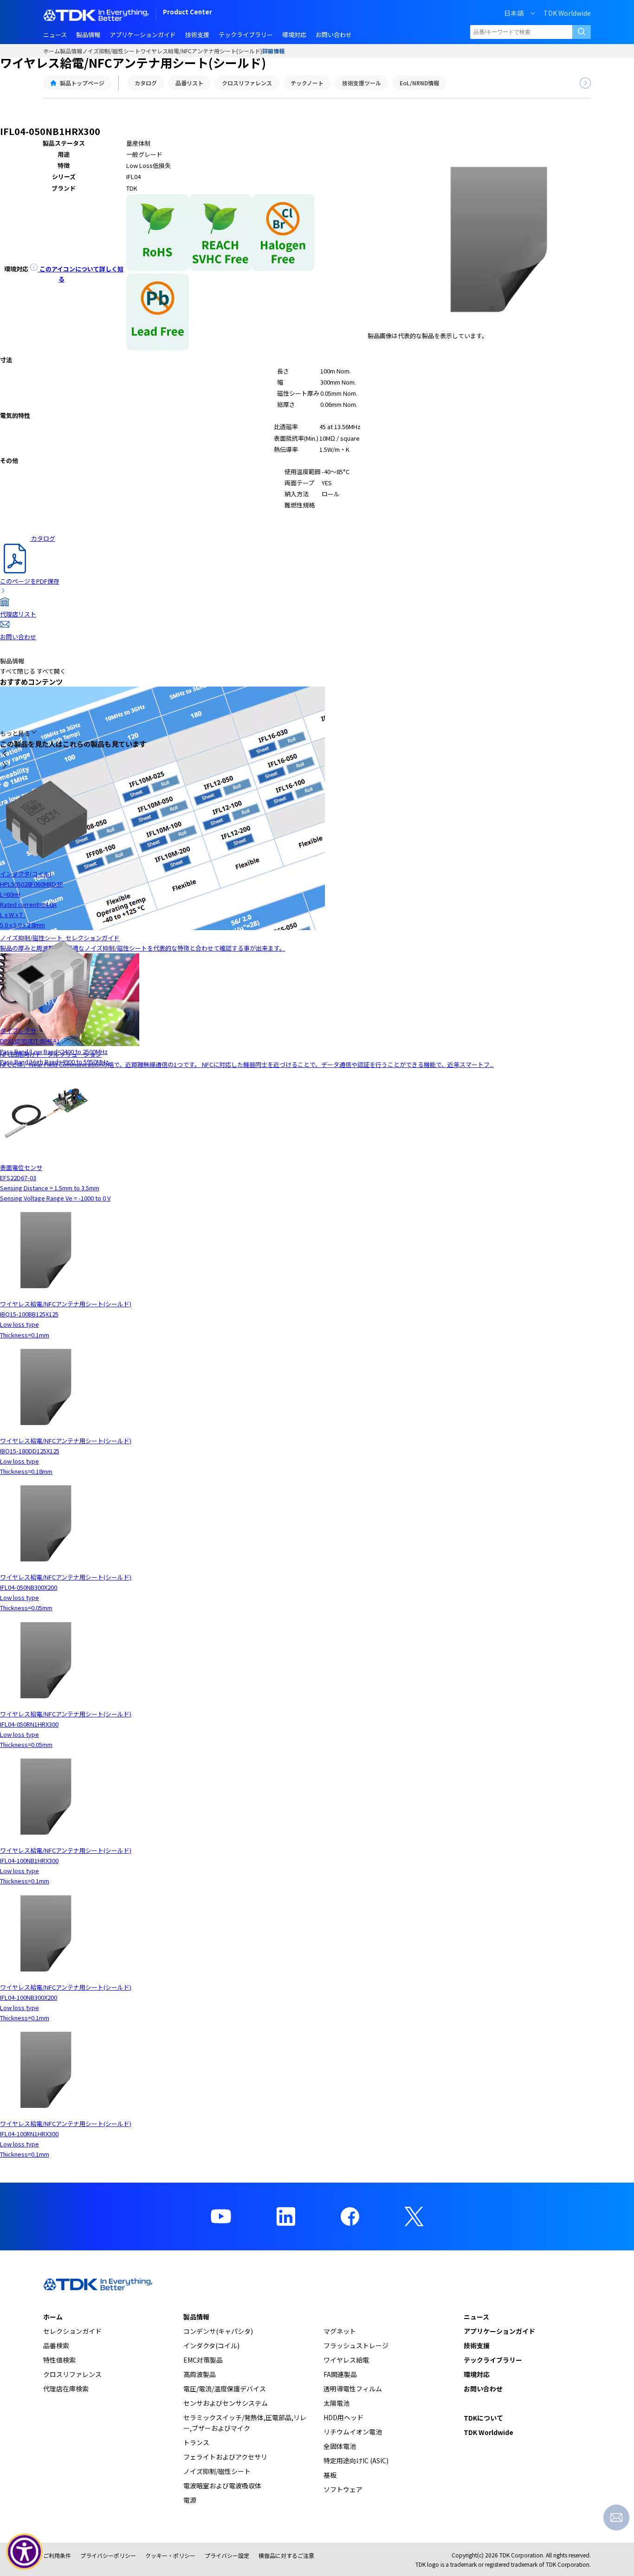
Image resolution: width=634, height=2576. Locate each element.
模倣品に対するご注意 (286, 2555)
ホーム (52, 51)
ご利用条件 (57, 2555)
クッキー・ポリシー (170, 2555)
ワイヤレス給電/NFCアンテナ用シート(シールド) (201, 51)
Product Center (188, 13)
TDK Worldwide (567, 13)
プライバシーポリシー (108, 2555)
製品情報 (71, 51)
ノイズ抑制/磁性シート (111, 51)
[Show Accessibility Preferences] (25, 2552)
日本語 (514, 13)
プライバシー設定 (227, 2555)
